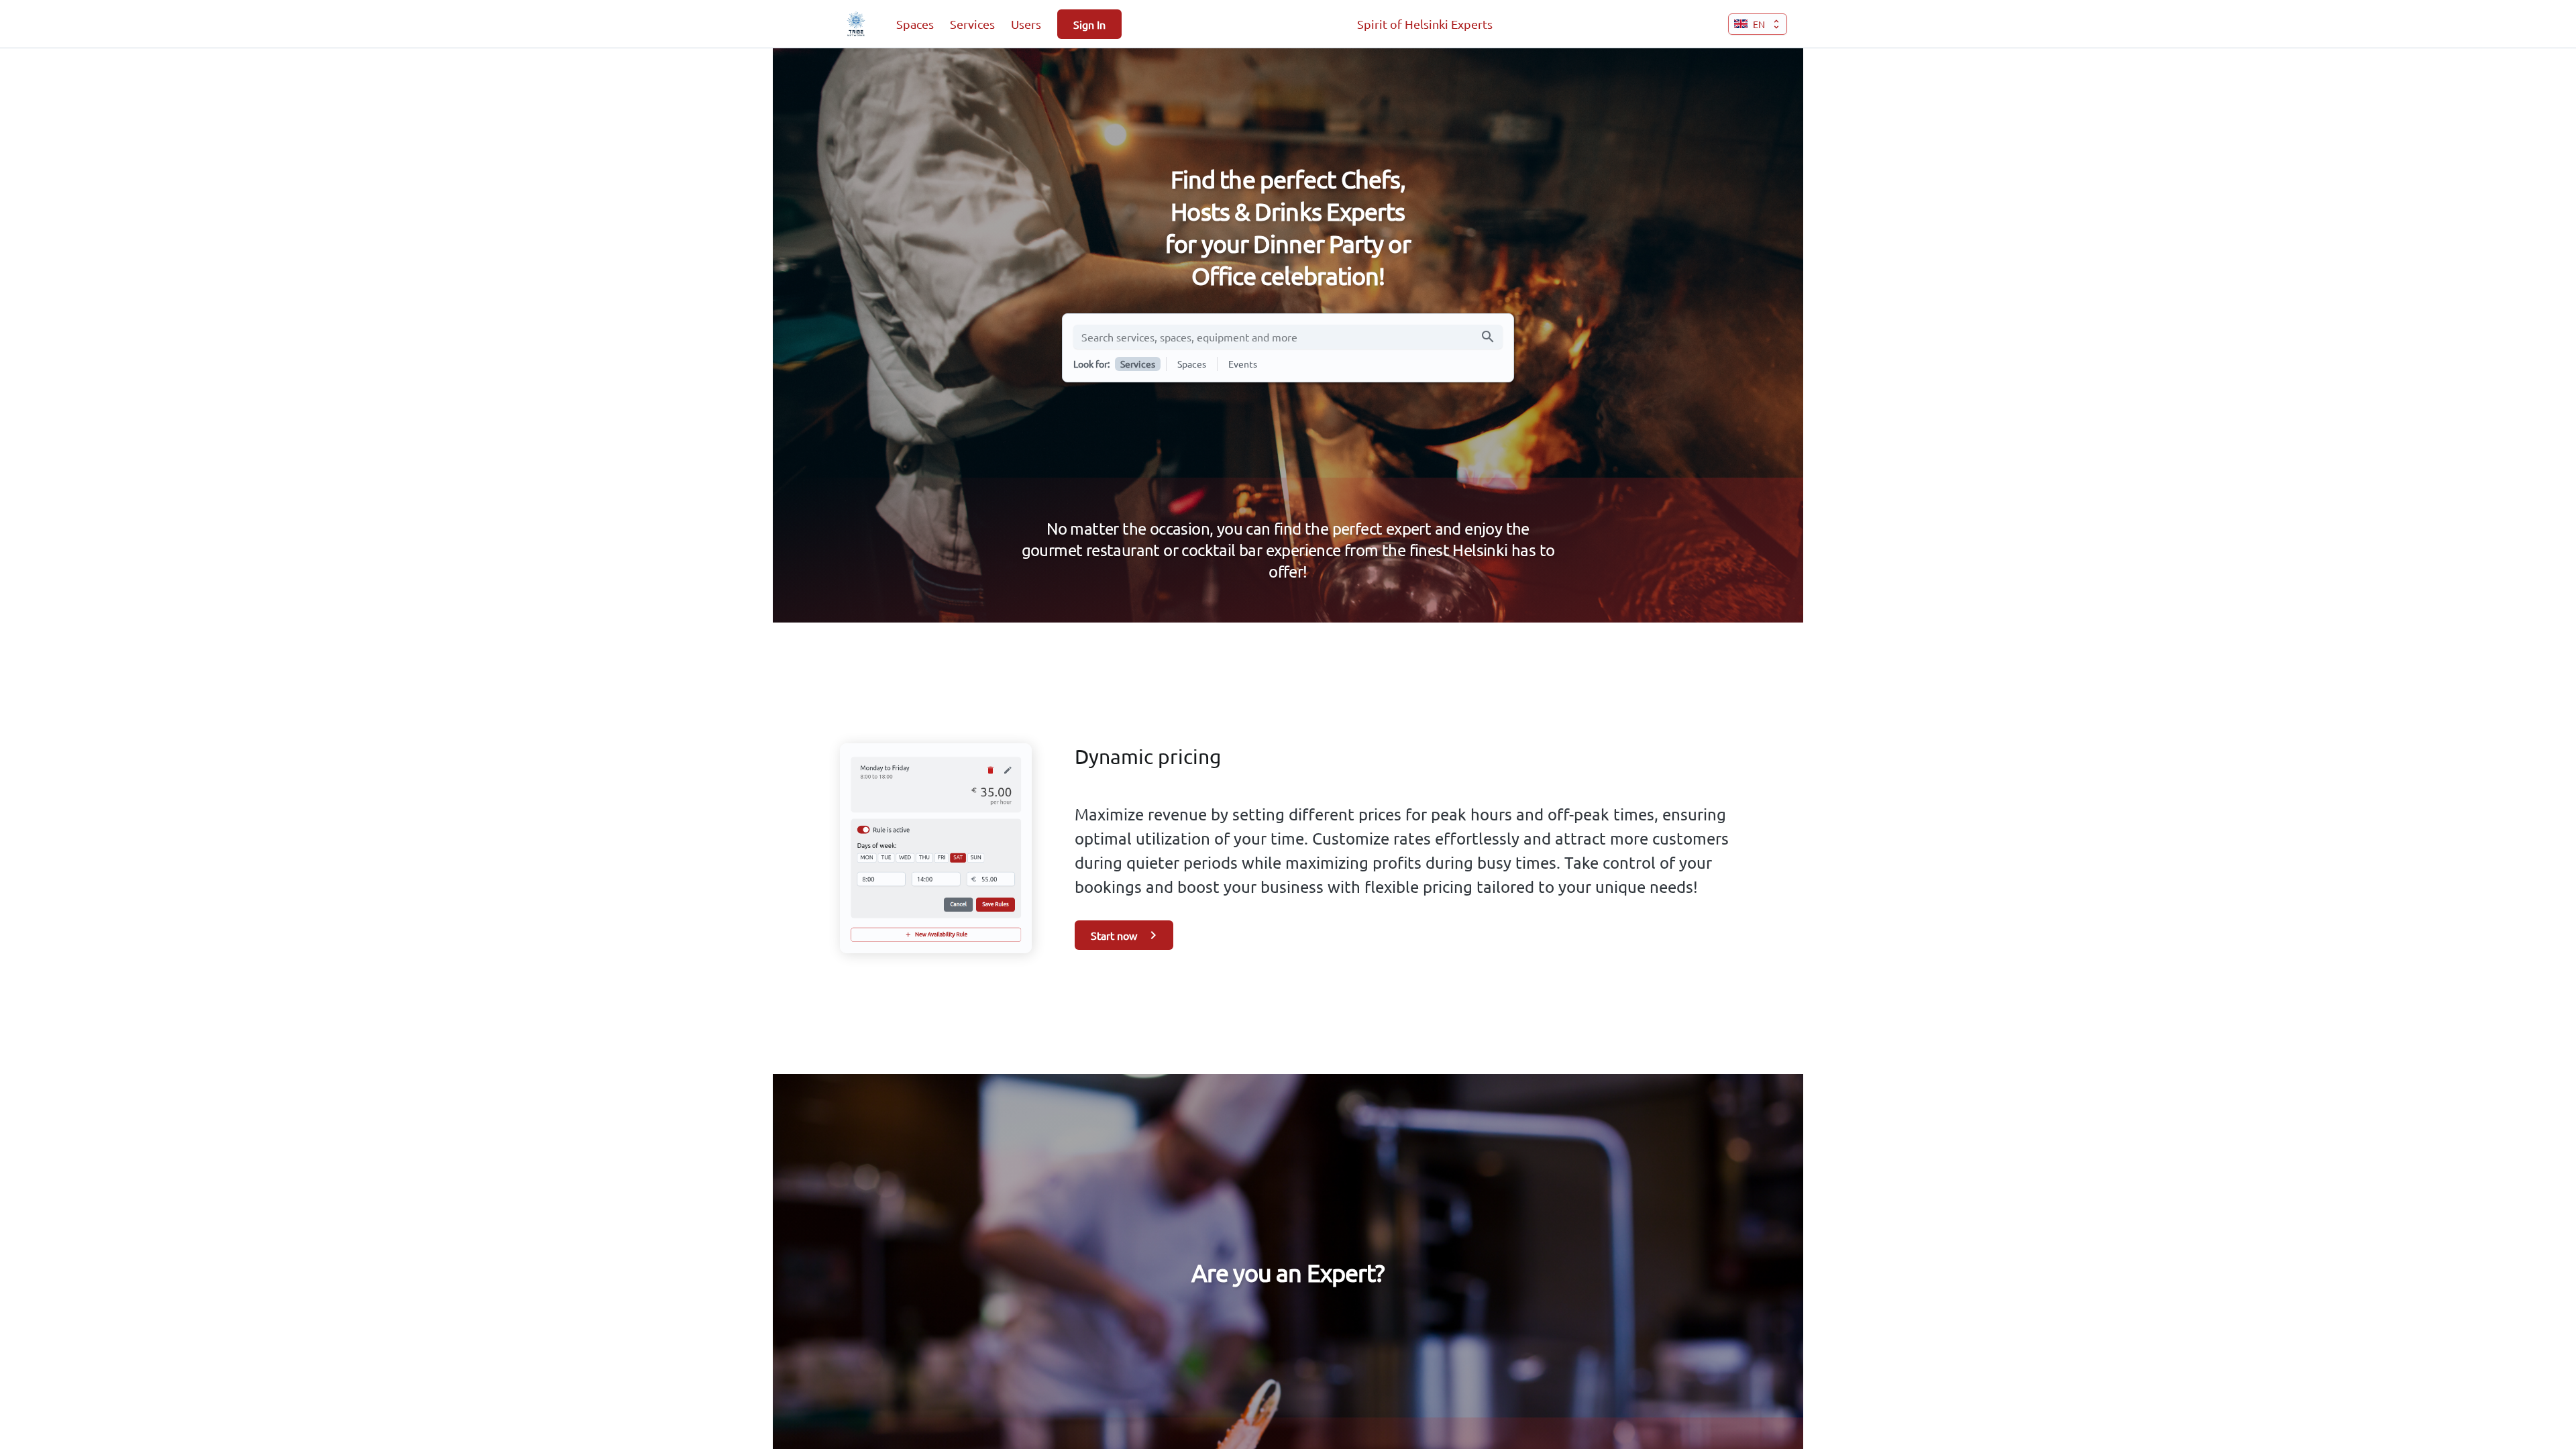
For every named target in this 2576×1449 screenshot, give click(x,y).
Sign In (1089, 24)
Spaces (915, 24)
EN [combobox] (1759, 24)
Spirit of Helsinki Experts (1425, 24)
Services (972, 24)
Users (1026, 24)
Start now (1114, 935)
